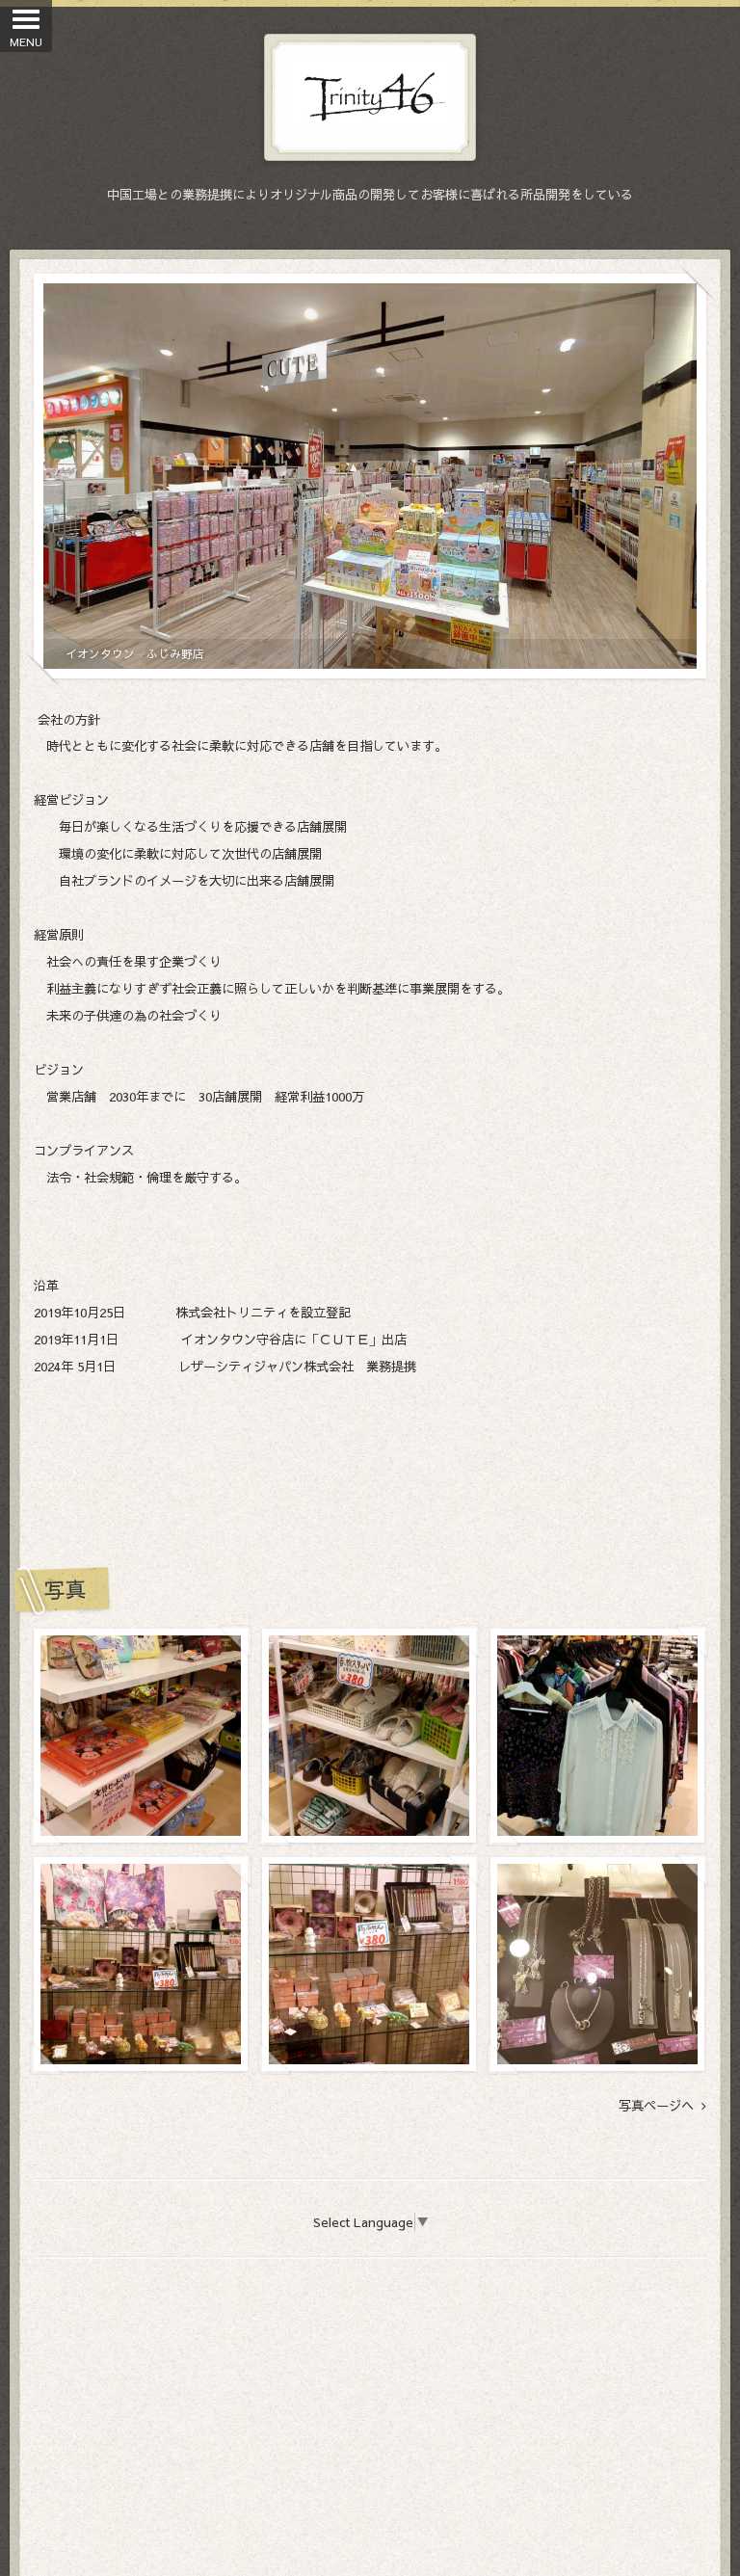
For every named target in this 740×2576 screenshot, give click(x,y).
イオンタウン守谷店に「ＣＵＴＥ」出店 (294, 1339)
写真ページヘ (660, 2106)
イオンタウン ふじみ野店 (135, 653)
